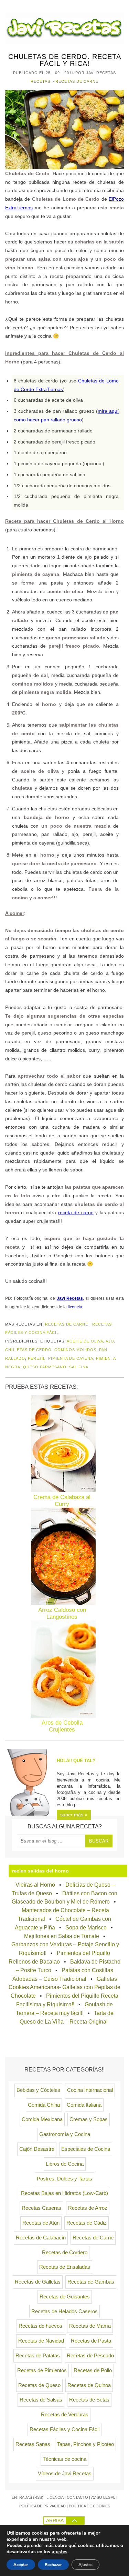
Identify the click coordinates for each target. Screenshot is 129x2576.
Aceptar (21, 2565)
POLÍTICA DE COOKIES (89, 2506)
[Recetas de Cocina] (64, 43)
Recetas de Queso (39, 2385)
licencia (75, 1307)
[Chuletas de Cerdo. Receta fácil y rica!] (64, 130)
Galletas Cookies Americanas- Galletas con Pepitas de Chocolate (64, 1988)
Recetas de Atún (41, 2223)
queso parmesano (45, 1367)
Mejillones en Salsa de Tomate (62, 1936)
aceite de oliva (85, 1341)
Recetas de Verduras (65, 2415)
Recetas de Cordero (65, 2253)
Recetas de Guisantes (65, 2297)
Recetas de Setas (89, 2400)
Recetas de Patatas (38, 2356)
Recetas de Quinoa (89, 2385)
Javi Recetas (70, 1298)
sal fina (79, 1367)
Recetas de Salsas (41, 2400)
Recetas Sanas (33, 2444)
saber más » (74, 1815)
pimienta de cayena (71, 1358)
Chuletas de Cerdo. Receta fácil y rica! (65, 60)
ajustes (60, 2552)
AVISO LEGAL (103, 2497)
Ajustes (85, 2565)
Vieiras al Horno (35, 1885)
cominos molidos (75, 1350)
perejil (37, 1358)
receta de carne (76, 1212)
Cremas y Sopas (89, 2119)
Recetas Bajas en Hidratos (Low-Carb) (64, 2193)
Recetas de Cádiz (87, 2223)
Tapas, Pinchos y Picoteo (85, 2444)
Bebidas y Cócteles (38, 2090)
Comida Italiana (84, 2105)
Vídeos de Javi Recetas (65, 2474)
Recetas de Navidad (41, 2341)
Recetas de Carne (77, 81)
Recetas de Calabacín (41, 2238)
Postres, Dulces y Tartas (64, 2179)
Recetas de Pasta (91, 2341)
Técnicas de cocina (64, 2459)
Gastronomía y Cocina (65, 2134)
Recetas (40, 81)
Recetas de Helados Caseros (64, 2312)
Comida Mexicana (42, 2119)
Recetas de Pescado (90, 2356)
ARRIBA (55, 2520)
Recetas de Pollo (93, 2370)
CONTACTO (77, 2497)
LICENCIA (55, 2497)
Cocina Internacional (90, 2090)
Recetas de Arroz (88, 2208)
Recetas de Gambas (91, 2282)
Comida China (44, 2105)
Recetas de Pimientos (42, 2370)
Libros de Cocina (65, 2164)
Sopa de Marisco (86, 1928)
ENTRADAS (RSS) (28, 2497)
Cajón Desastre (37, 2149)
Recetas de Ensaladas (65, 2267)
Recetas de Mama (90, 2326)
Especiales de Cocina (86, 2149)
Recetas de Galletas (38, 2282)
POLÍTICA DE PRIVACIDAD (42, 2506)
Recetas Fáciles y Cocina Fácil (64, 2429)
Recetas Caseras (41, 2208)
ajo (110, 1341)
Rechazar (53, 2565)
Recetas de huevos (40, 2326)
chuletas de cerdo (28, 1350)
